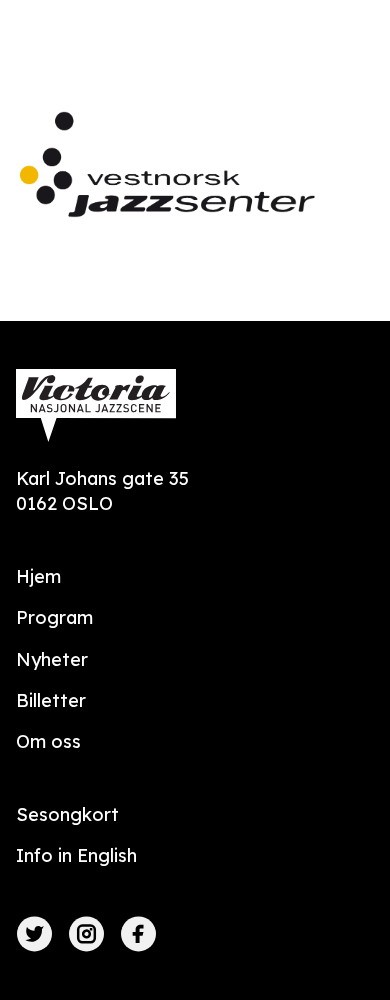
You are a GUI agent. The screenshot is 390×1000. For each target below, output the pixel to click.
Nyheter (52, 659)
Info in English (76, 855)
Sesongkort (67, 814)
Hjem (38, 576)
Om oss (48, 741)
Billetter (51, 700)
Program (54, 617)
